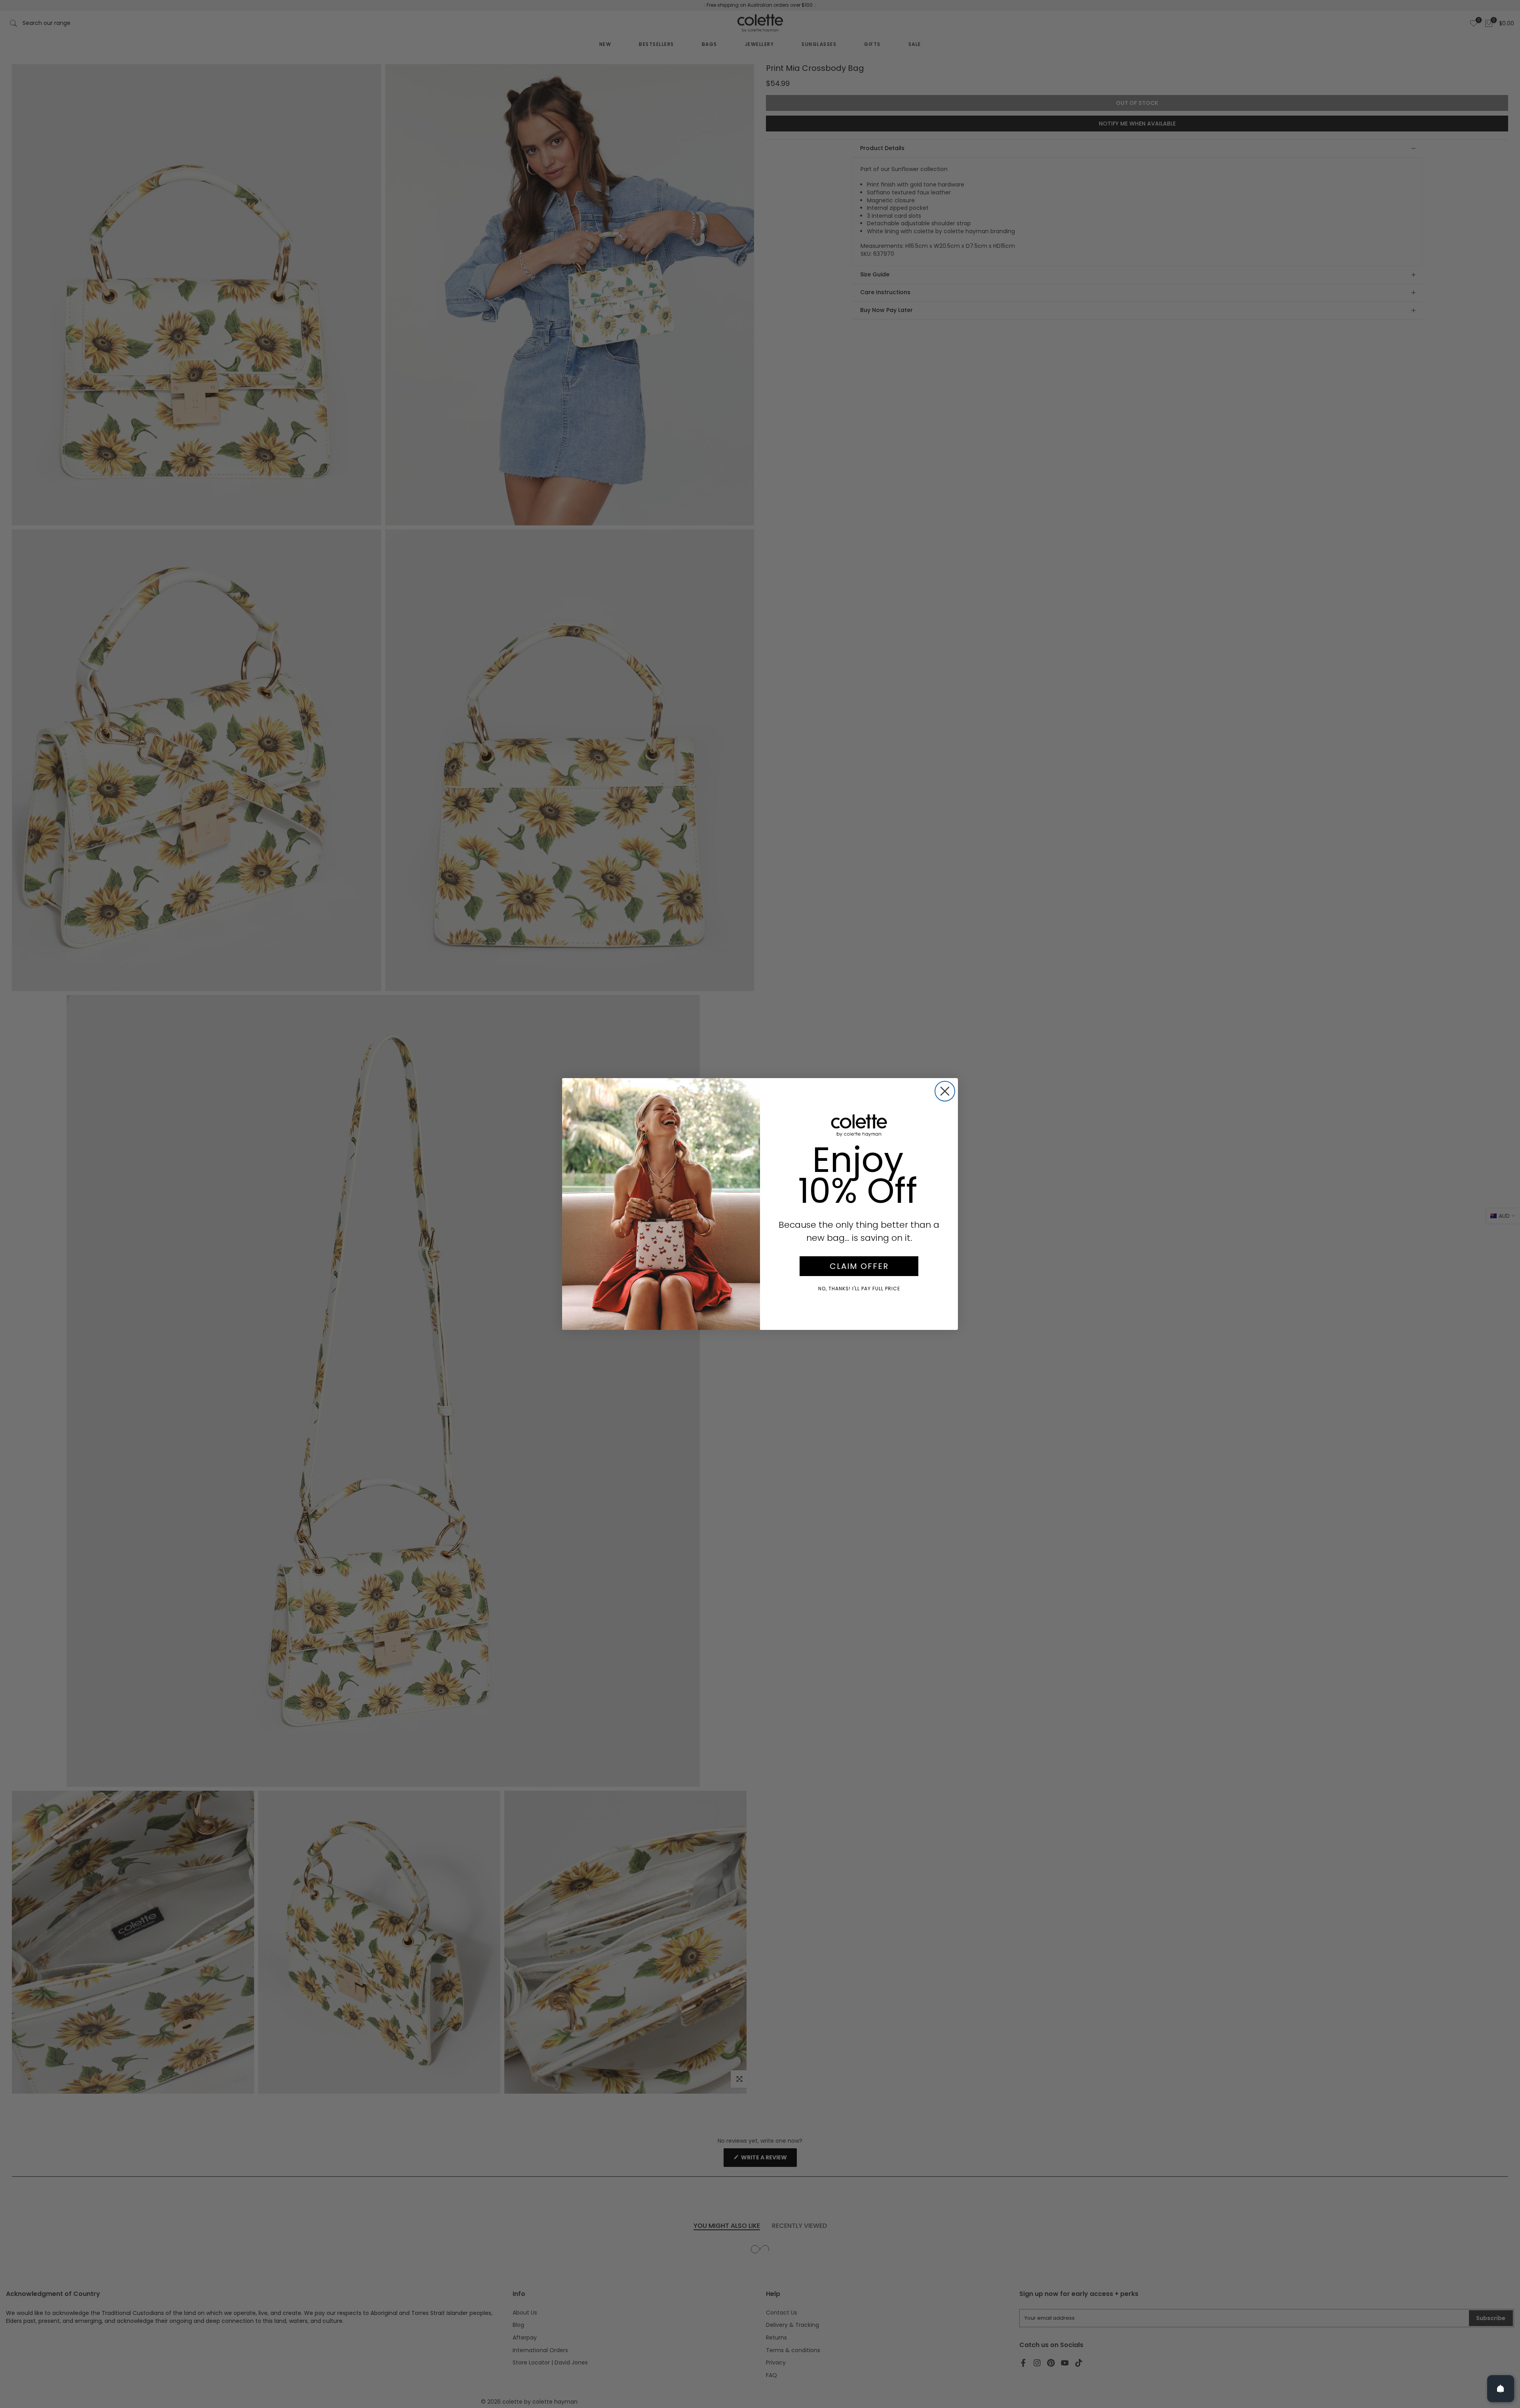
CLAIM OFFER (859, 1266)
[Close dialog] (945, 1091)
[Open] (1501, 2389)
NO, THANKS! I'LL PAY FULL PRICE (859, 1289)
